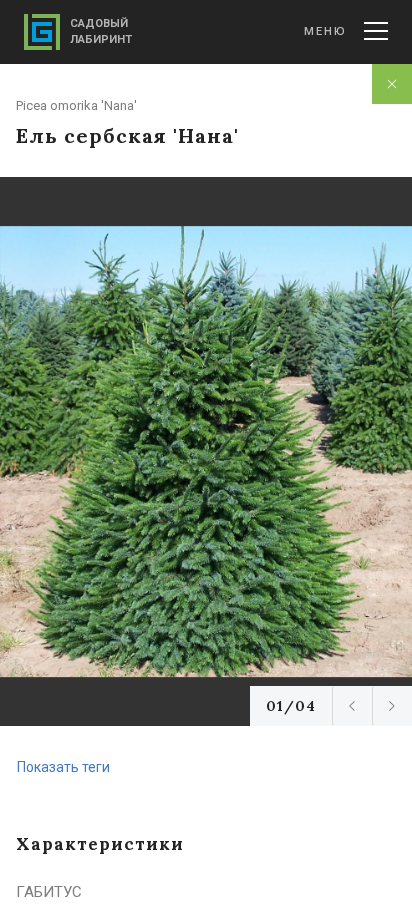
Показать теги (63, 767)
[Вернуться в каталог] (392, 84)
